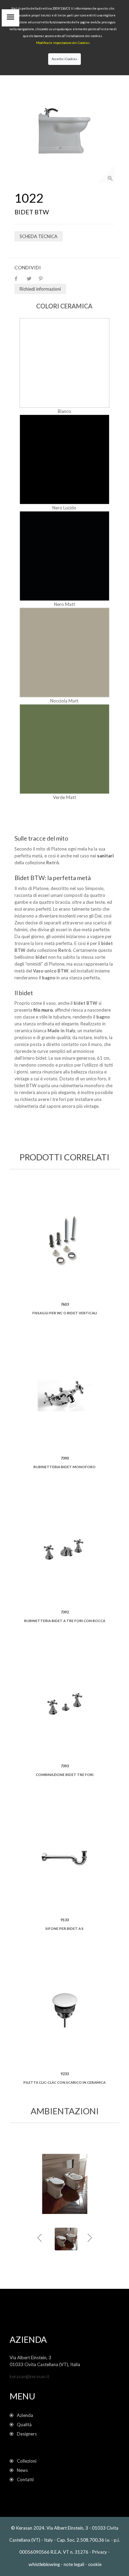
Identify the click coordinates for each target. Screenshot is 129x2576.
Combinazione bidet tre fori (65, 1775)
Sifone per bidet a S (64, 1928)
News (22, 2470)
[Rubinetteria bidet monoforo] (65, 1395)
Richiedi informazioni (40, 289)
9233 (65, 2074)
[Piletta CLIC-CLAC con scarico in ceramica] (65, 2011)
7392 (65, 1612)
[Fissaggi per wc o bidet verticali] (65, 1241)
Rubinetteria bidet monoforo (64, 1467)
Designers (27, 2434)
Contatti (25, 2479)
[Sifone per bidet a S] (65, 1857)
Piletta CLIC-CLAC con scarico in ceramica (64, 2082)
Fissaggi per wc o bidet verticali (65, 1313)
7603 (65, 1304)
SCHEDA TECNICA (39, 236)
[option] (64, 133)
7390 (65, 1458)
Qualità (26, 2425)
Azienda (25, 2415)
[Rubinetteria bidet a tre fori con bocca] (65, 1549)
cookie (95, 2564)
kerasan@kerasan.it (29, 2376)
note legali (74, 2564)
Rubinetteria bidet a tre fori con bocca (65, 1621)
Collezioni (27, 2461)
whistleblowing (44, 2565)
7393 (65, 1766)
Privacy (100, 2552)
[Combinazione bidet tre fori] (65, 1703)
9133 (65, 1920)
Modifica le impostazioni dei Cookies (63, 43)
